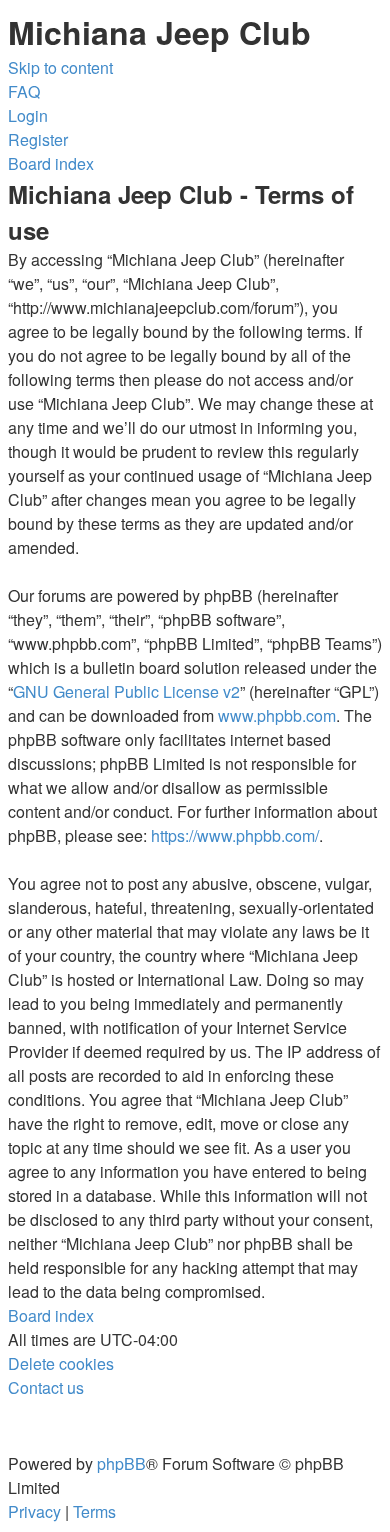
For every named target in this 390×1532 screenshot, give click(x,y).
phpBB (121, 1463)
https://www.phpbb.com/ (235, 835)
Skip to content (60, 67)
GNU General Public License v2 (126, 691)
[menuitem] (24, 91)
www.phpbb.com (277, 715)
